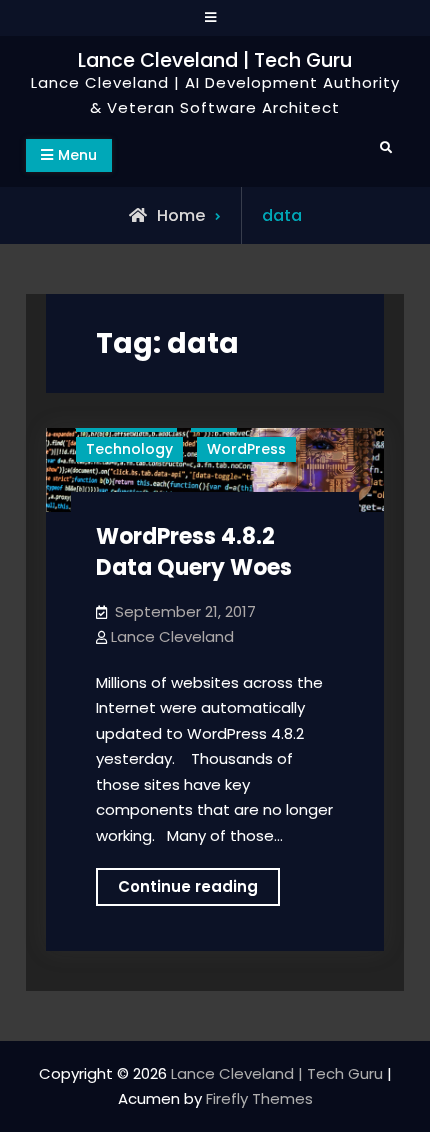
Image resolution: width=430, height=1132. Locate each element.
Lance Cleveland (172, 636)
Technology (129, 449)
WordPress (246, 449)
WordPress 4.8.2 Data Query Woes (194, 552)
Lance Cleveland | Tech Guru (215, 60)
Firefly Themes (259, 1098)
